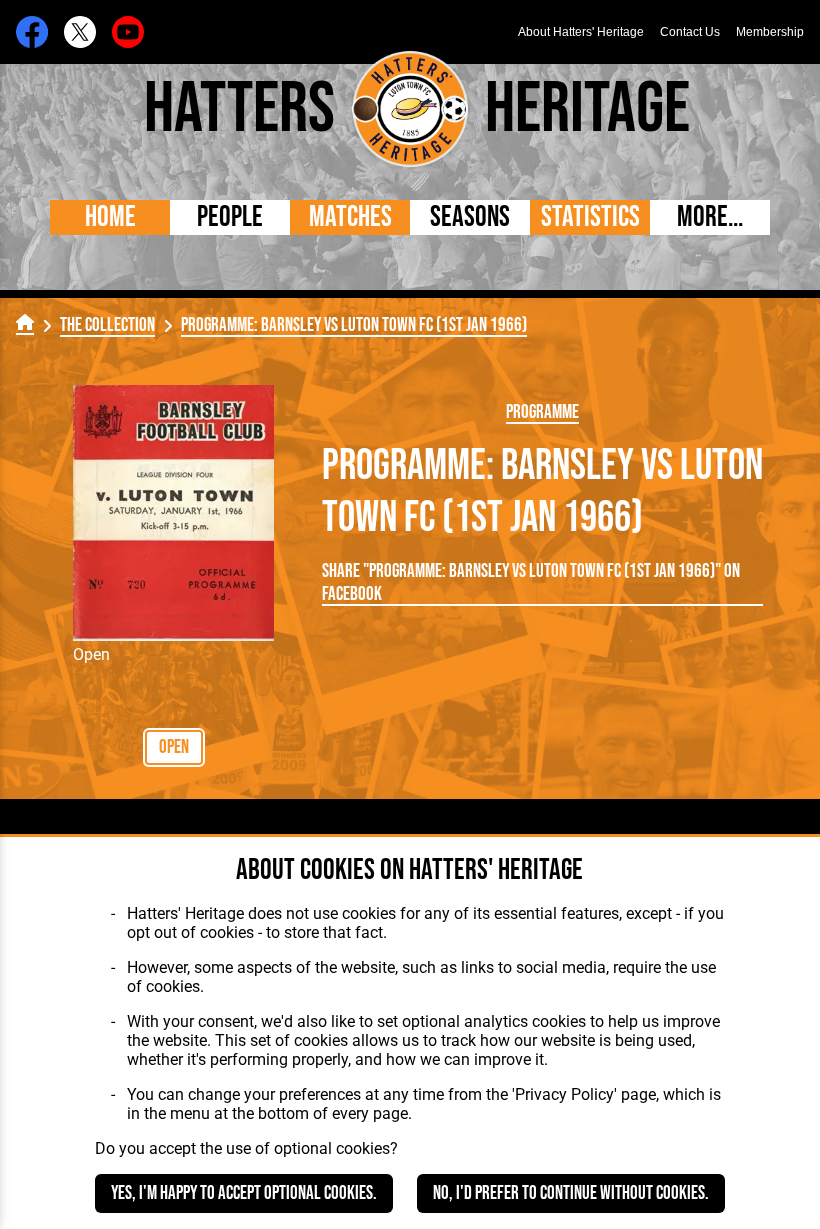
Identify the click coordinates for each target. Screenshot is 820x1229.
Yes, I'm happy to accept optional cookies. (244, 1193)
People (230, 217)
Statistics (590, 217)
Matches (350, 217)
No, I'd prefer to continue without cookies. (571, 1193)
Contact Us (690, 32)
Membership (770, 32)
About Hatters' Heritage (581, 32)
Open (174, 747)
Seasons (470, 217)
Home (110, 217)
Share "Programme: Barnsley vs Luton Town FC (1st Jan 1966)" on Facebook (531, 583)
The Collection (107, 325)
